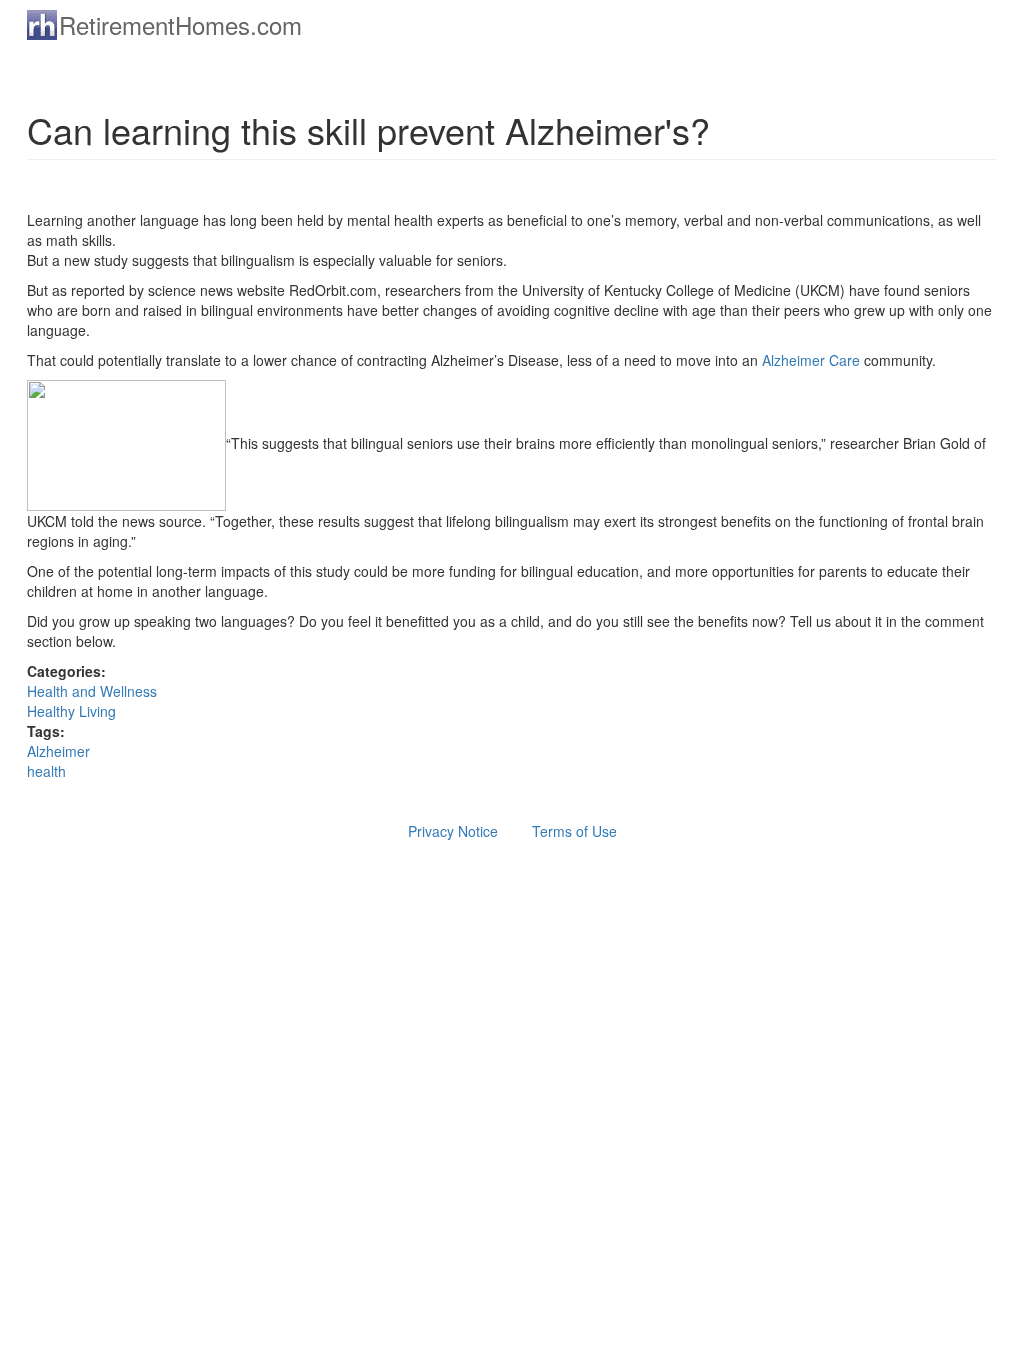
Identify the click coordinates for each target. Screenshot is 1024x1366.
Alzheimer (58, 751)
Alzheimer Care (813, 360)
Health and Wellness (92, 691)
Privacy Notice (453, 831)
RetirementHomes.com (180, 24)
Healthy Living (71, 711)
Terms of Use (574, 831)
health (46, 771)
